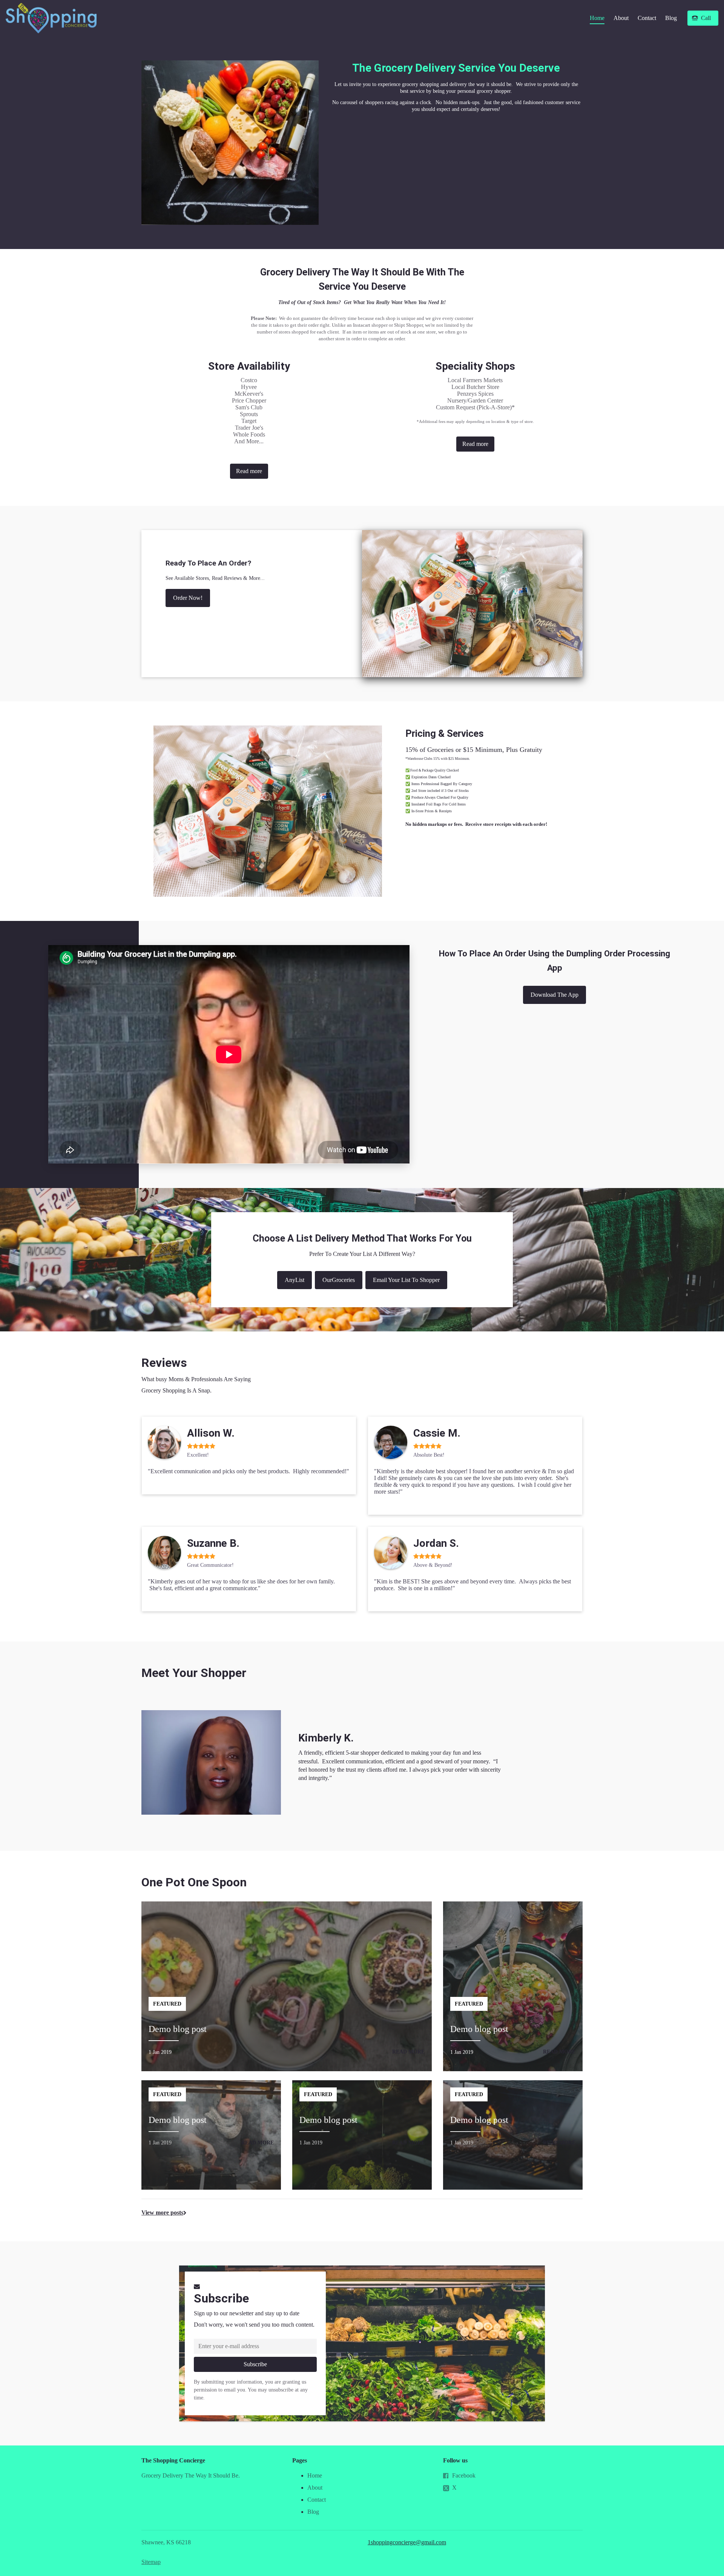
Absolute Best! (429, 1455)
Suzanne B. (213, 1543)
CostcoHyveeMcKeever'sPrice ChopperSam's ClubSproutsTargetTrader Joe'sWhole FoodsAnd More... (249, 411)
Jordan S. (436, 1543)
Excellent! (198, 1455)
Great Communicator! (210, 1565)
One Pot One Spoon (194, 1882)
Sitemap (151, 2562)
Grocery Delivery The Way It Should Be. (191, 2475)
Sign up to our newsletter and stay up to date (247, 2313)
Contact (647, 18)
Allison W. (211, 1433)
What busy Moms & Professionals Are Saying (196, 1379)
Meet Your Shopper (194, 1673)
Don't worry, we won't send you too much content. (254, 2325)
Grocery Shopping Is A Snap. (176, 1390)
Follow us (455, 2460)
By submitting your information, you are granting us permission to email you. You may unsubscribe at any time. (251, 2390)
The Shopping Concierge (173, 2460)
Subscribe (221, 2298)
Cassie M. (437, 1433)
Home (597, 18)
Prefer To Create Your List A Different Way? (362, 1254)
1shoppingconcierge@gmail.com (407, 2542)
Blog (671, 18)
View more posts (162, 2213)
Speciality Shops (475, 366)
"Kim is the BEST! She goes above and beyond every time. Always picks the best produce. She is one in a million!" (472, 1585)
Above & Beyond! (433, 1565)
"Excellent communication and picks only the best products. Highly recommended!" (248, 1471)
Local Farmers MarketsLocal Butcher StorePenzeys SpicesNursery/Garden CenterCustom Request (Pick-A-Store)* (475, 400)
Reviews (164, 1363)
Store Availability (249, 366)
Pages (300, 2460)
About (621, 18)
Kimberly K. (326, 1738)
